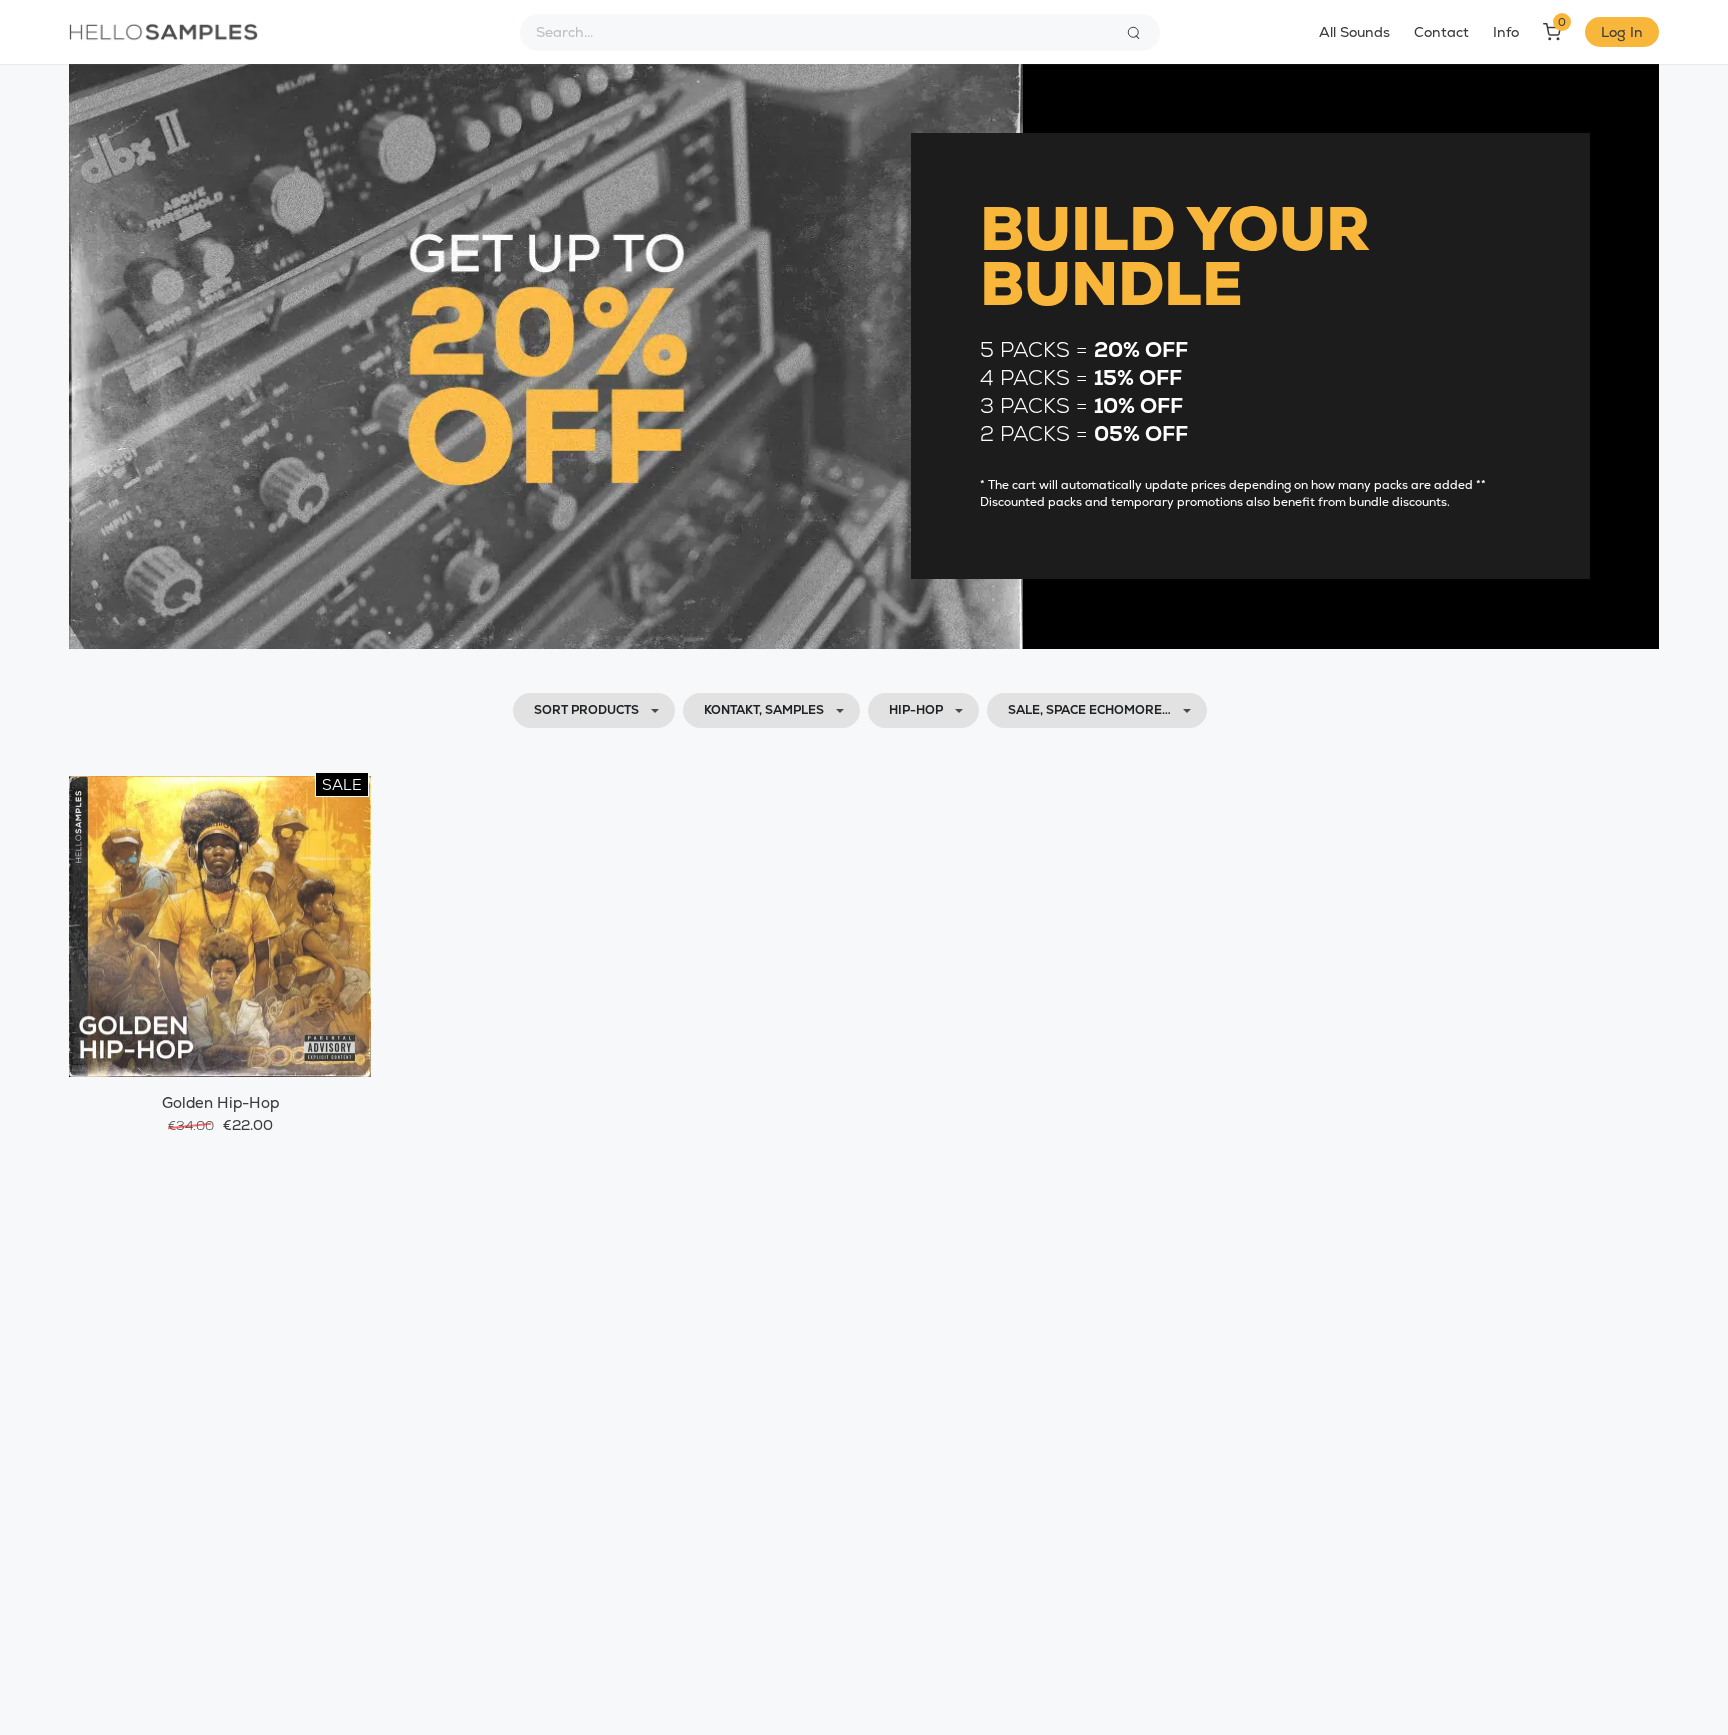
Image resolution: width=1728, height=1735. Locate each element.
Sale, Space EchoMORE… (1089, 710)
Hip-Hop (916, 710)
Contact (1441, 32)
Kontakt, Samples (764, 710)
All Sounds (1354, 32)
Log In (1622, 32)
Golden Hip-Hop (220, 1102)
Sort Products (586, 710)
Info (1506, 32)
